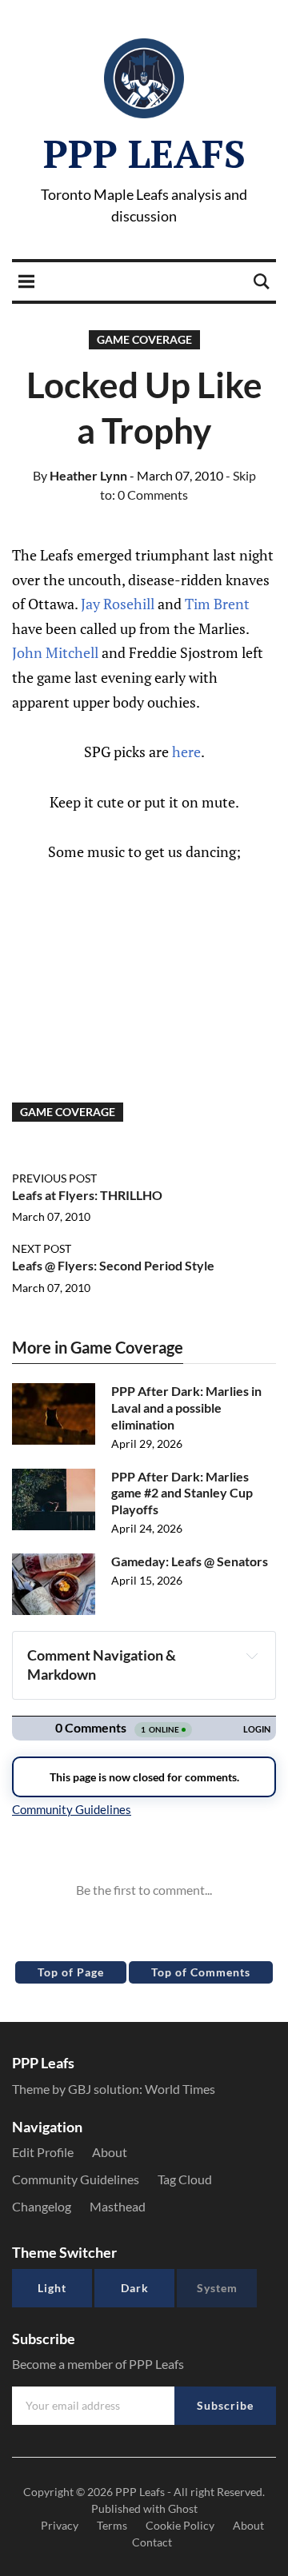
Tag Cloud (185, 2179)
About (110, 2152)
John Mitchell (55, 652)
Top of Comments (201, 1972)
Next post (42, 1248)
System (217, 2288)
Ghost (183, 2508)
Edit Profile (43, 2152)
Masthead (118, 2206)
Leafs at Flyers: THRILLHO (87, 1195)
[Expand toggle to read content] (252, 1656)
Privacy (60, 2525)
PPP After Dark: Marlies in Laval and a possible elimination (186, 1408)
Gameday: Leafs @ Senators (190, 1561)
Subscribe (225, 2405)
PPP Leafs (144, 154)
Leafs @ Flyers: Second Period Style (113, 1265)
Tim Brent (217, 604)
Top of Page (71, 1972)
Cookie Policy (180, 2525)
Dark (135, 2288)
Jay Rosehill (118, 604)
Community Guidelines (76, 2179)
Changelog (42, 2206)
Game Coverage (144, 339)
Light (52, 2288)
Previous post (54, 1178)
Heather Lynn (80, 475)
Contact (152, 2542)
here (186, 752)
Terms (112, 2525)
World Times (180, 2089)
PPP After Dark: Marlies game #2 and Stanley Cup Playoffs (182, 1493)
